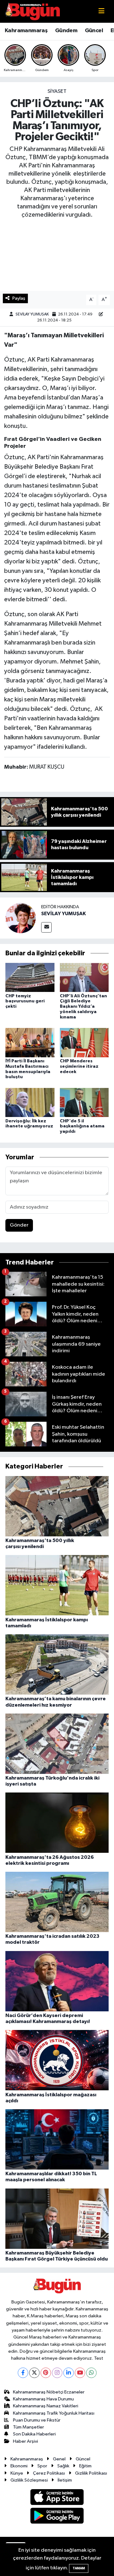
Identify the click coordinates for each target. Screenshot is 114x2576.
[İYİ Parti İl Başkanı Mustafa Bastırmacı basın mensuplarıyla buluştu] (30, 1042)
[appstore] (57, 2498)
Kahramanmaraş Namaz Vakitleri (46, 2406)
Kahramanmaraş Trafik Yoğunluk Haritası (54, 2413)
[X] (34, 2373)
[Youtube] (80, 2373)
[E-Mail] (46, 927)
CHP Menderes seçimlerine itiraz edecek (79, 1066)
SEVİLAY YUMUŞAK (32, 314)
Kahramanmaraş (26, 31)
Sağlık (63, 2466)
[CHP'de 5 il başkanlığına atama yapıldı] (84, 1102)
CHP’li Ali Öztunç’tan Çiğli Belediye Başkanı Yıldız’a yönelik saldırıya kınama (83, 1007)
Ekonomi (19, 2466)
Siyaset (57, 91)
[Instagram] (57, 2373)
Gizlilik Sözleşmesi (29, 2480)
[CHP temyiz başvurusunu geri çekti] (30, 977)
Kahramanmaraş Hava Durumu (43, 2399)
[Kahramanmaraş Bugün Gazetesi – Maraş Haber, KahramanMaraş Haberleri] (33, 11)
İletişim (65, 2480)
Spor (42, 2466)
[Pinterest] (46, 2373)
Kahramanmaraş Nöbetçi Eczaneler (49, 2392)
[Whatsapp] (91, 2373)
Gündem (66, 31)
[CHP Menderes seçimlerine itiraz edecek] (84, 1042)
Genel (59, 2459)
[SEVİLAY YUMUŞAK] (21, 918)
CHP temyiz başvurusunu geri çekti (25, 1001)
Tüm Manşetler (28, 2427)
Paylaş (19, 298)
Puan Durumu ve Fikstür (37, 2420)
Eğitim (85, 2466)
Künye (17, 2473)
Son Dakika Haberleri (34, 2434)
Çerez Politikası (49, 2473)
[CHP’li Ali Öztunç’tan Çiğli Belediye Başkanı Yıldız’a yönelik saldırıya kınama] (84, 977)
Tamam (79, 2568)
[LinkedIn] (69, 2373)
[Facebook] (23, 2373)
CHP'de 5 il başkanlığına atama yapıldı (82, 1126)
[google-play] (57, 2517)
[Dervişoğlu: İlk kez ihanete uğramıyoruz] (30, 1102)
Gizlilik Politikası (91, 2473)
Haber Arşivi (25, 2441)
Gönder (19, 1225)
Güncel (94, 31)
